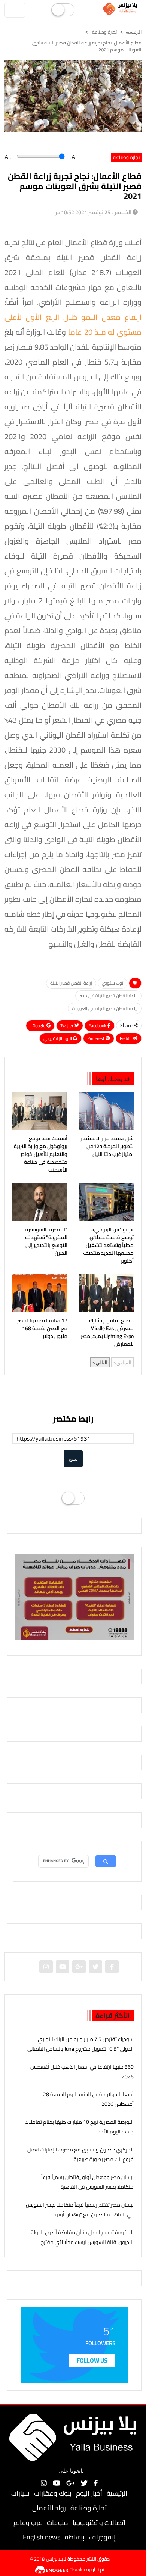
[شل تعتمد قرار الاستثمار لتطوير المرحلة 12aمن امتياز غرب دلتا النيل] (106, 1111)
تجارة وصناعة (104, 32)
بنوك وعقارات (53, 2493)
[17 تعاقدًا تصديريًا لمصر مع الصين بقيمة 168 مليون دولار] (40, 1293)
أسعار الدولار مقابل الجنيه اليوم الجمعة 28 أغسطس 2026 (88, 2099)
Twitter (67, 1026)
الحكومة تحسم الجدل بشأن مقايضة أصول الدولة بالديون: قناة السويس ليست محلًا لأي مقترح (82, 2237)
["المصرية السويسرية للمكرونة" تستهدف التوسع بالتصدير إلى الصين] (40, 1202)
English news (42, 2537)
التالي (101, 1362)
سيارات (20, 2493)
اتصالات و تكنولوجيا (99, 2522)
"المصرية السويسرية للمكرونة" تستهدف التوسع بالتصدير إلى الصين (45, 1241)
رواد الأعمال (49, 2508)
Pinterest (96, 1038)
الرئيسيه (134, 32)
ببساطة (75, 2537)
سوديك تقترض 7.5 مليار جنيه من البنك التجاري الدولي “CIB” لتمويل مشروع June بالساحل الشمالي (80, 2044)
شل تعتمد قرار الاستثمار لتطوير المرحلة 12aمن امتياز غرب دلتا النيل (107, 1146)
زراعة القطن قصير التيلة (71, 983)
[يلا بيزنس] (121, 9)
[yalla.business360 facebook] (112, 1967)
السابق (124, 1362)
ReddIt (126, 1038)
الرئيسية (117, 2493)
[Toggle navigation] (15, 10)
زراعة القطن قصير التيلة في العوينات (105, 1008)
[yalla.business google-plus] (79, 1967)
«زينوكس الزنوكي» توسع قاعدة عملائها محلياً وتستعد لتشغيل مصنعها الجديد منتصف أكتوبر (108, 1245)
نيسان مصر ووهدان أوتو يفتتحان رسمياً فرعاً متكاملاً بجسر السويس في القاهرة (87, 2182)
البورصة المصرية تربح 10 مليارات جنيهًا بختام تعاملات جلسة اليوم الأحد (79, 2127)
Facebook (98, 1026)
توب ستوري (112, 983)
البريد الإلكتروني (58, 1038)
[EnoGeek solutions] (52, 2569)
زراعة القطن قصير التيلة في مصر (108, 996)
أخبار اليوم (89, 2493)
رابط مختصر (73, 1419)
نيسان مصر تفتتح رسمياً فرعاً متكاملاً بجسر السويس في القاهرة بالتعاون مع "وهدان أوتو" (80, 2209)
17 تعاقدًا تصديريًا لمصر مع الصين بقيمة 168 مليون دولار (42, 1328)
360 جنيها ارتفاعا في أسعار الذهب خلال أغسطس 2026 (82, 2071)
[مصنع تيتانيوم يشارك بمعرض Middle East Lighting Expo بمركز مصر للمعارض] (106, 1293)
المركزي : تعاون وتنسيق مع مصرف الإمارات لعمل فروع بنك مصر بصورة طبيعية (80, 2154)
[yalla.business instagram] (46, 1967)
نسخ (73, 1459)
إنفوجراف (102, 2537)
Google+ (38, 1026)
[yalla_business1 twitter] (95, 1967)
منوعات (57, 2522)
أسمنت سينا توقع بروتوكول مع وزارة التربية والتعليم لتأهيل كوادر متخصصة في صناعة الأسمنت (41, 1154)
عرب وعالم (28, 2522)
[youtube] (63, 1967)
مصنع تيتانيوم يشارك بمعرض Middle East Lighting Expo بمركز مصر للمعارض (107, 1332)
